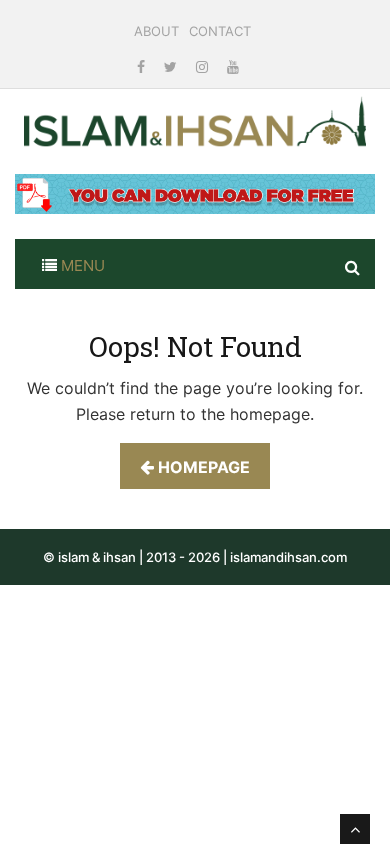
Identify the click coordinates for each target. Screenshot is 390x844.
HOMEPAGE (202, 467)
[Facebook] (143, 66)
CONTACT (220, 31)
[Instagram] (204, 66)
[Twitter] (172, 66)
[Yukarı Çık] (355, 829)
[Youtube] (233, 66)
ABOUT (156, 31)
